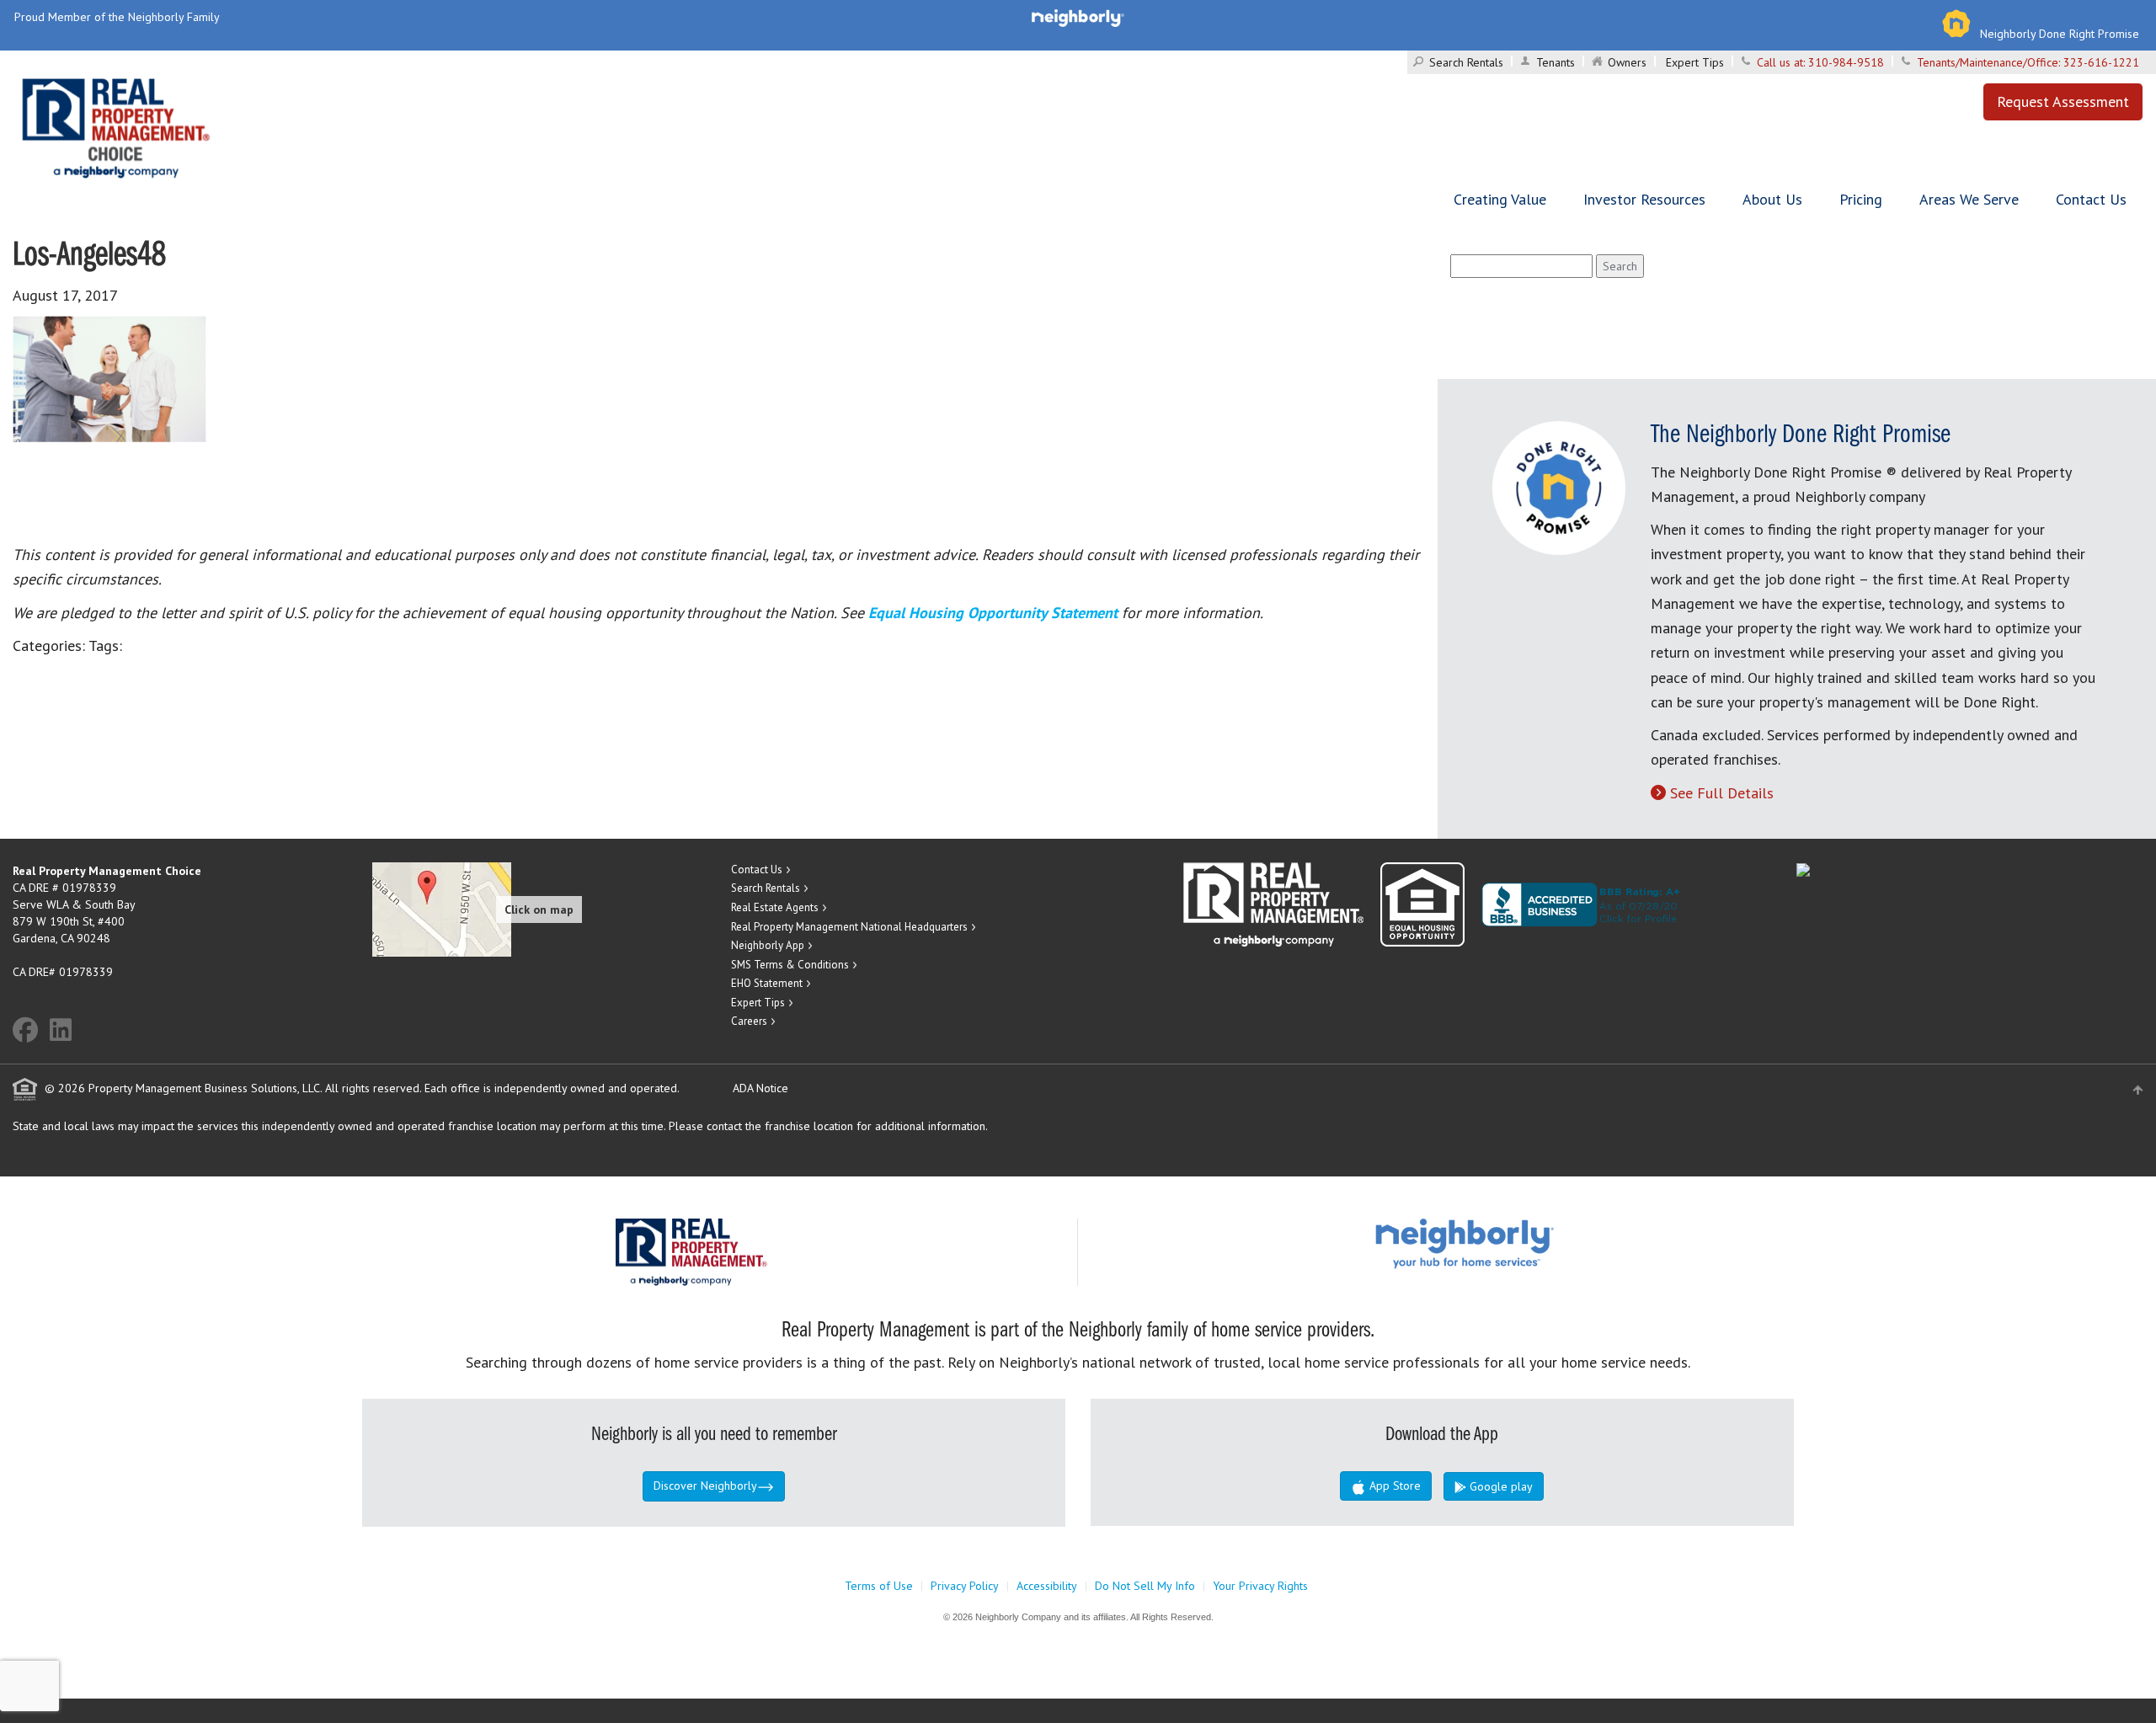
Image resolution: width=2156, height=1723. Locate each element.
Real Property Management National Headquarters (849, 927)
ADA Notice (760, 1088)
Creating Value (1500, 199)
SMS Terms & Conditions (790, 965)
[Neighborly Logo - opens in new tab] (1515, 1242)
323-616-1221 (2101, 62)
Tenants (1556, 62)
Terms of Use (879, 1586)
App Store (1393, 1486)
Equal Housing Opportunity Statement (995, 613)
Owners (1627, 62)
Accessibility (1047, 1586)
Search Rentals (1466, 62)
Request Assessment (2063, 101)
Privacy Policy (965, 1586)
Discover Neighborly (705, 1486)
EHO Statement (767, 983)
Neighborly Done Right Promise (2060, 34)
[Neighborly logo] (1078, 17)
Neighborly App (768, 945)
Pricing (1861, 199)
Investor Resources (1644, 199)
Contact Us (2091, 199)
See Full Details (1722, 793)
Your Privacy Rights (1260, 1586)
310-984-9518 (1846, 62)
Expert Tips (1695, 62)
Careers (749, 1021)
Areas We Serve (1969, 199)
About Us (1772, 199)
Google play (1500, 1486)
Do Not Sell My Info (1145, 1586)
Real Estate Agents (775, 907)
